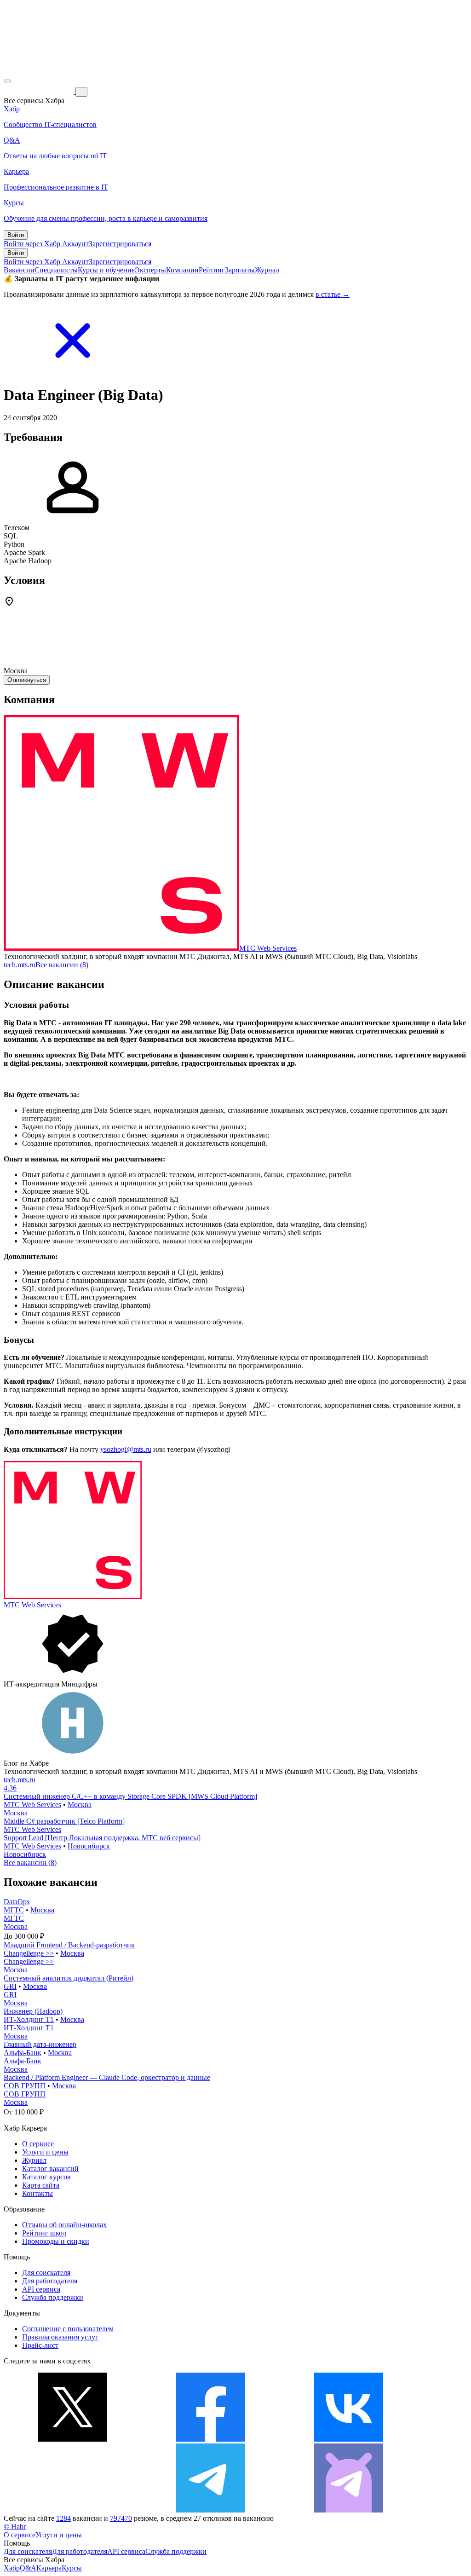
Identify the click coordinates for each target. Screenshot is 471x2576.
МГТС (14, 1910)
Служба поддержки (53, 2297)
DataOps (17, 1902)
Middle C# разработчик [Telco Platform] (64, 1821)
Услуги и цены (45, 2152)
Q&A (28, 2568)
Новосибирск (89, 1846)
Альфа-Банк (23, 2053)
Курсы (72, 2568)
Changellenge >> (29, 1953)
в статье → (333, 294)
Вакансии (19, 270)
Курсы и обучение (106, 270)
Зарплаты (240, 270)
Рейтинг (212, 270)
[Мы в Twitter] (73, 2439)
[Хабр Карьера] (40, 91)
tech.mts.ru (20, 965)
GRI (10, 1986)
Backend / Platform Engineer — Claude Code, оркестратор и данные (107, 2077)
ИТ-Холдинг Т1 (29, 2019)
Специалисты (56, 270)
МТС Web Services (268, 948)
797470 (121, 2518)
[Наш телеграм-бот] (349, 2510)
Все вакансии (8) (62, 965)
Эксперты (150, 270)
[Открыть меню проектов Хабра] (7, 81)
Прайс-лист (40, 2345)
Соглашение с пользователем (68, 2329)
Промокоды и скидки (56, 2241)
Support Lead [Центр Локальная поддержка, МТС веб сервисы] (102, 1838)
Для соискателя (46, 2273)
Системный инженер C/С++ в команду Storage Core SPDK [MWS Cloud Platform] (130, 1796)
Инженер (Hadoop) (33, 2011)
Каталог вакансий (50, 2169)
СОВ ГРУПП (25, 2086)
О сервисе (38, 2144)
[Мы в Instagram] (73, 2510)
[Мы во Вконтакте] (349, 2439)
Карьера (49, 2568)
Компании (182, 270)
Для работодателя (50, 2281)
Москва (80, 1805)
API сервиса (41, 2289)
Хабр (12, 2568)
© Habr (15, 2527)
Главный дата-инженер (40, 2044)
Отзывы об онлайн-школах (64, 2225)
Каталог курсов (46, 2177)
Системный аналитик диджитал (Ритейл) (69, 1978)
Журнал (267, 270)
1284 (63, 2518)
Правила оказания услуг (60, 2337)
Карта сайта (41, 2185)
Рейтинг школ (44, 2233)
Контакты (37, 2193)
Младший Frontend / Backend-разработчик (69, 1945)
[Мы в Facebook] (211, 2439)
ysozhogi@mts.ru (126, 1449)
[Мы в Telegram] (211, 2510)
